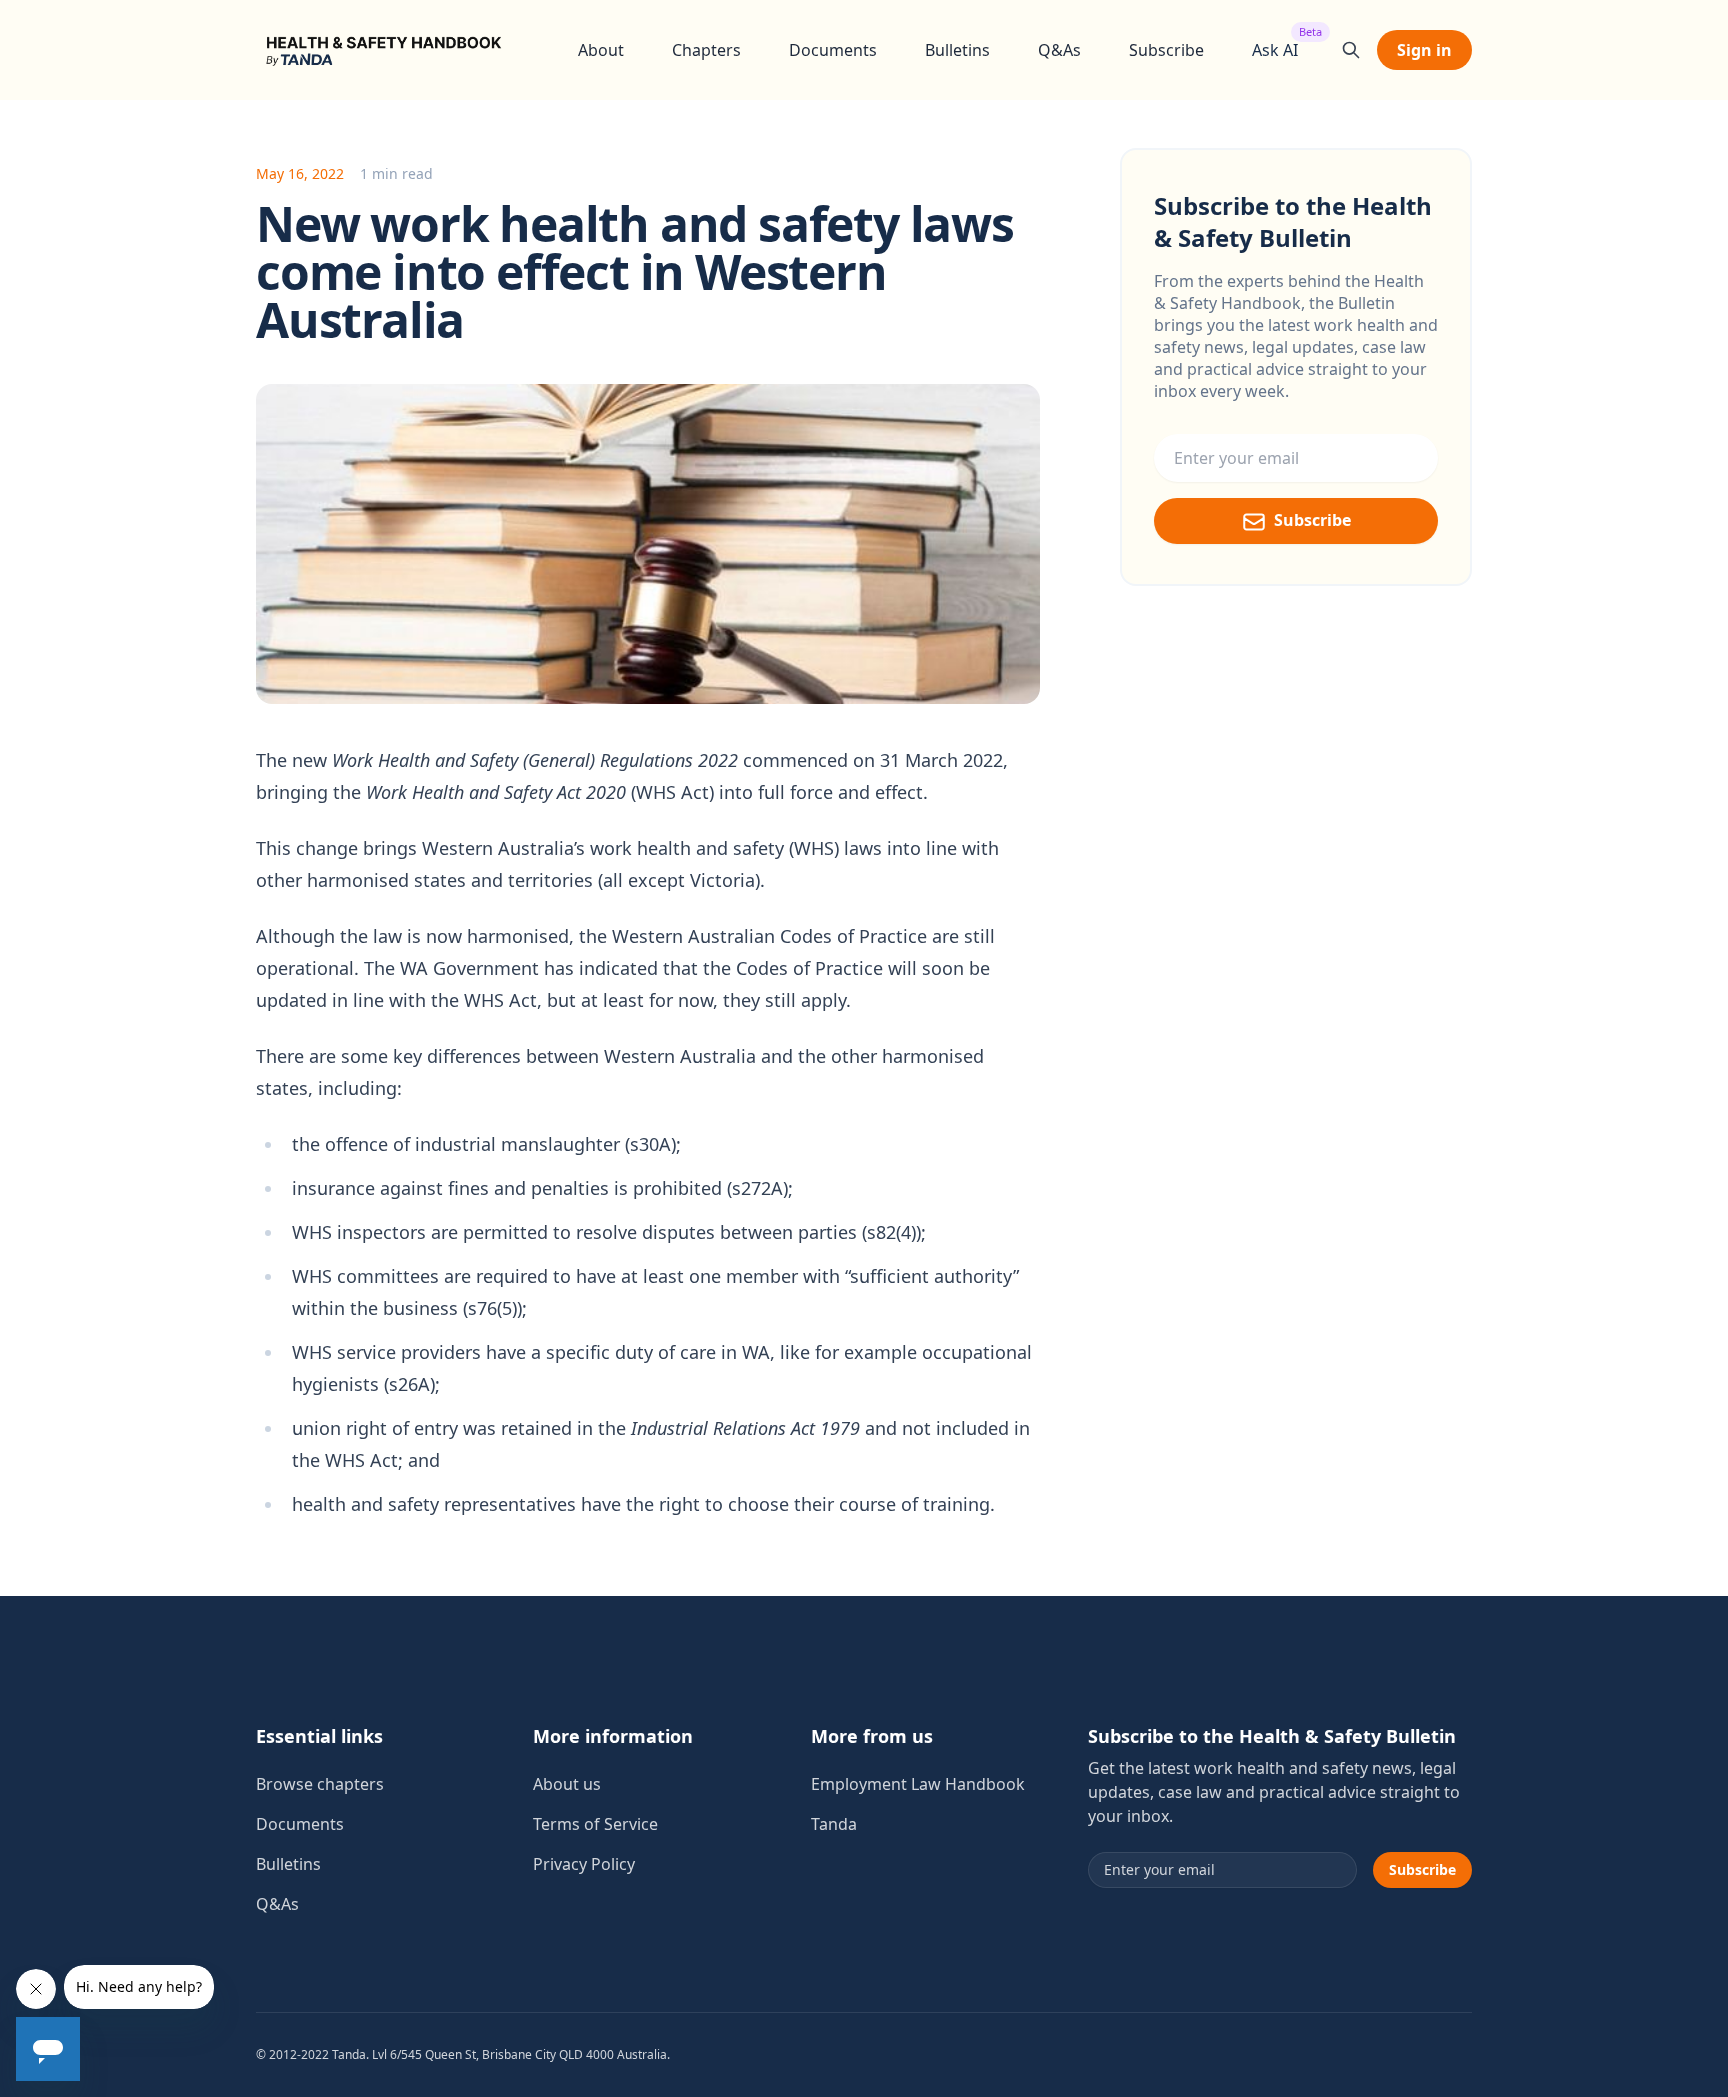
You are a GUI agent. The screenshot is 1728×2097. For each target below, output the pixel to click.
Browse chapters (320, 1784)
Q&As (1059, 50)
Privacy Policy (584, 1864)
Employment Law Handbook (918, 1784)
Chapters (706, 50)
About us (567, 1784)
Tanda (834, 1824)
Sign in (1424, 50)
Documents (833, 50)
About (601, 50)
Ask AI (1275, 49)
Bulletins (957, 50)
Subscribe (1166, 50)
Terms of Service (595, 1824)
